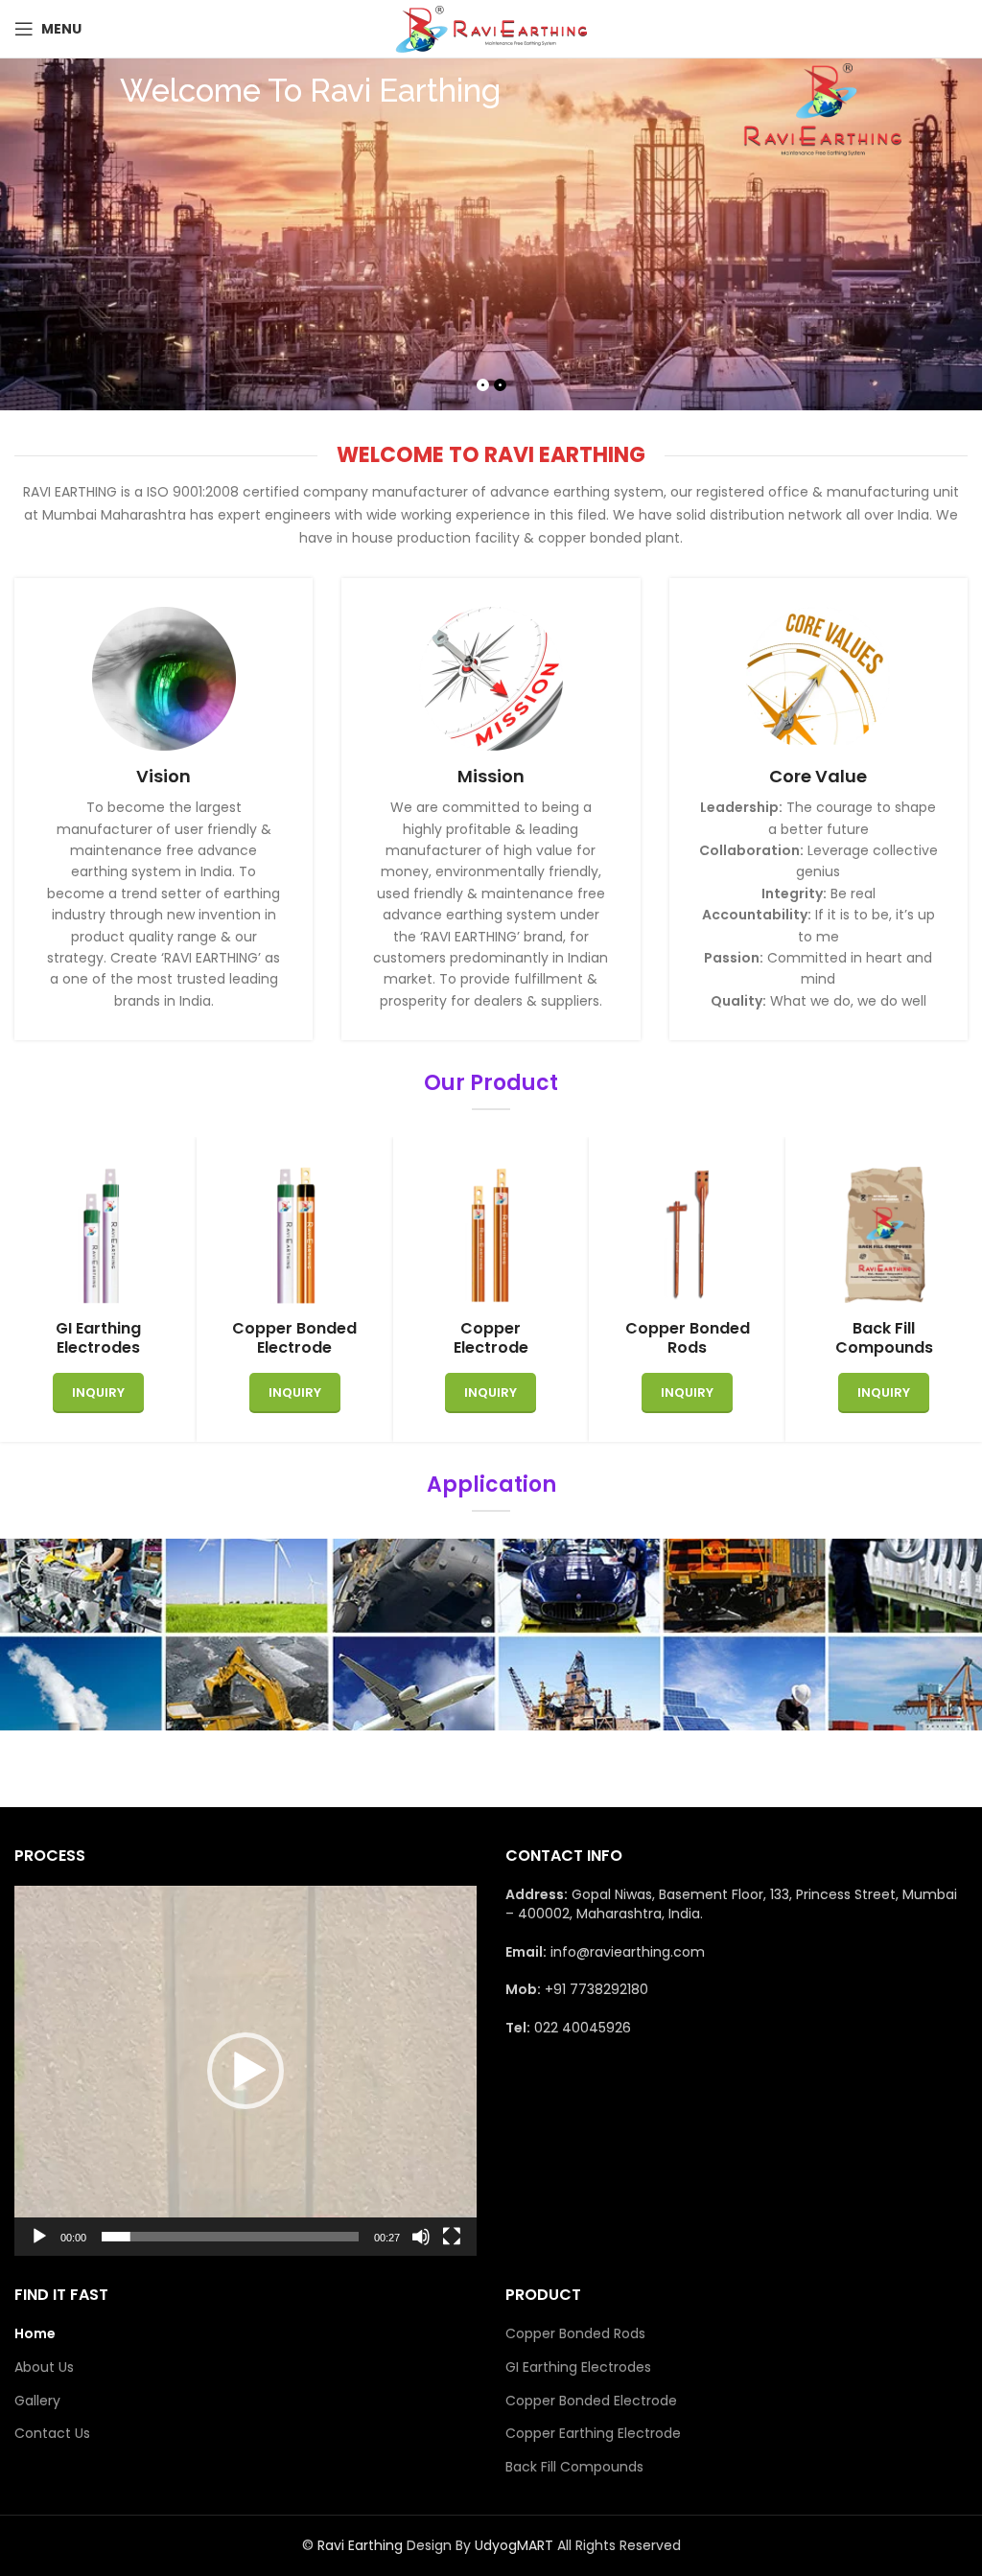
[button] (245, 2071)
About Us (44, 2367)
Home (35, 2334)
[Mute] (421, 2247)
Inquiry (98, 1392)
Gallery (37, 2401)
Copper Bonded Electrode (591, 2401)
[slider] (230, 2237)
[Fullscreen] (452, 2247)
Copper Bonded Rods (575, 2334)
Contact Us (52, 2434)
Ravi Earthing (362, 2545)
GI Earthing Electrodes (578, 2367)
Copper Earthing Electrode (593, 2434)
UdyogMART (514, 2545)
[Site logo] (491, 28)
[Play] (39, 2247)
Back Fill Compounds (574, 2467)
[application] (245, 2071)
